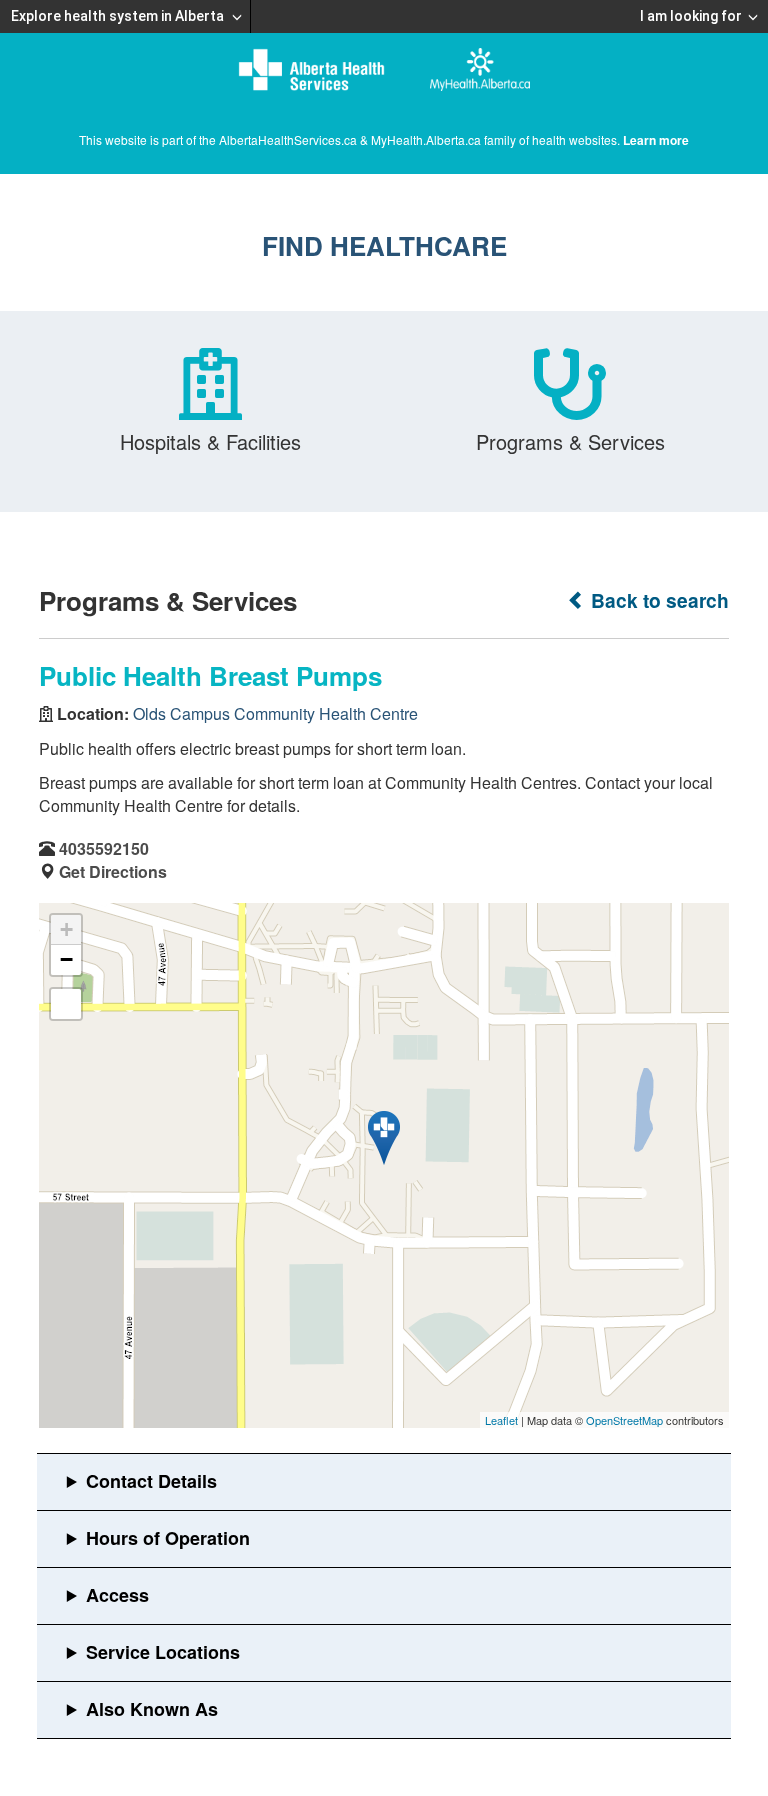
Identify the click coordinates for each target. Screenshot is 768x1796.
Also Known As (152, 1709)
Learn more (656, 140)
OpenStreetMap (624, 1420)
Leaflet (501, 1420)
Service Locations (163, 1652)
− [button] (66, 959)
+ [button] (66, 929)
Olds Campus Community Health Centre (275, 713)
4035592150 (104, 848)
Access (117, 1595)
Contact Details (151, 1481)
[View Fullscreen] (66, 1004)
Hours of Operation (168, 1538)
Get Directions (113, 871)
